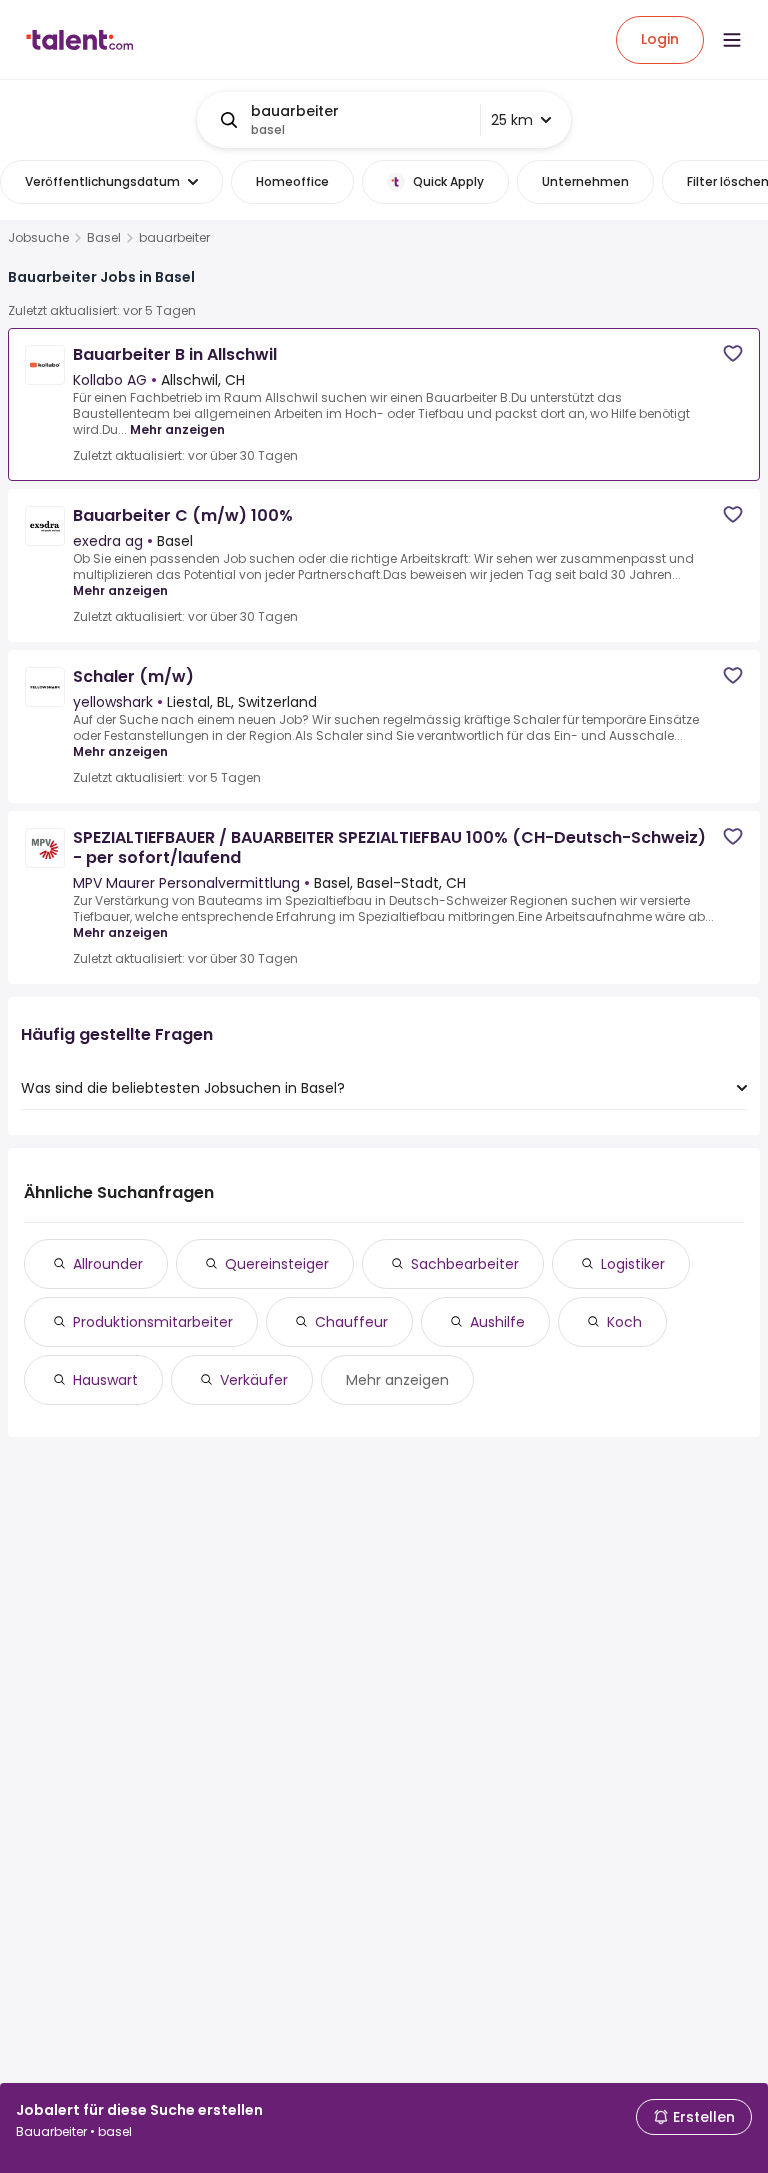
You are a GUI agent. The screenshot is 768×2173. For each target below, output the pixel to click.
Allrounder (108, 1264)
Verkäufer (254, 1380)
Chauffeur (351, 1322)
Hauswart (105, 1380)
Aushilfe (497, 1322)
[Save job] (733, 353)
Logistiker (633, 1264)
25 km (512, 120)
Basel (104, 238)
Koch (624, 1322)
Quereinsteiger (277, 1264)
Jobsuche (38, 238)
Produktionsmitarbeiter (153, 1322)
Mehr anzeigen (177, 429)
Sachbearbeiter (465, 1264)
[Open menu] (732, 40)
